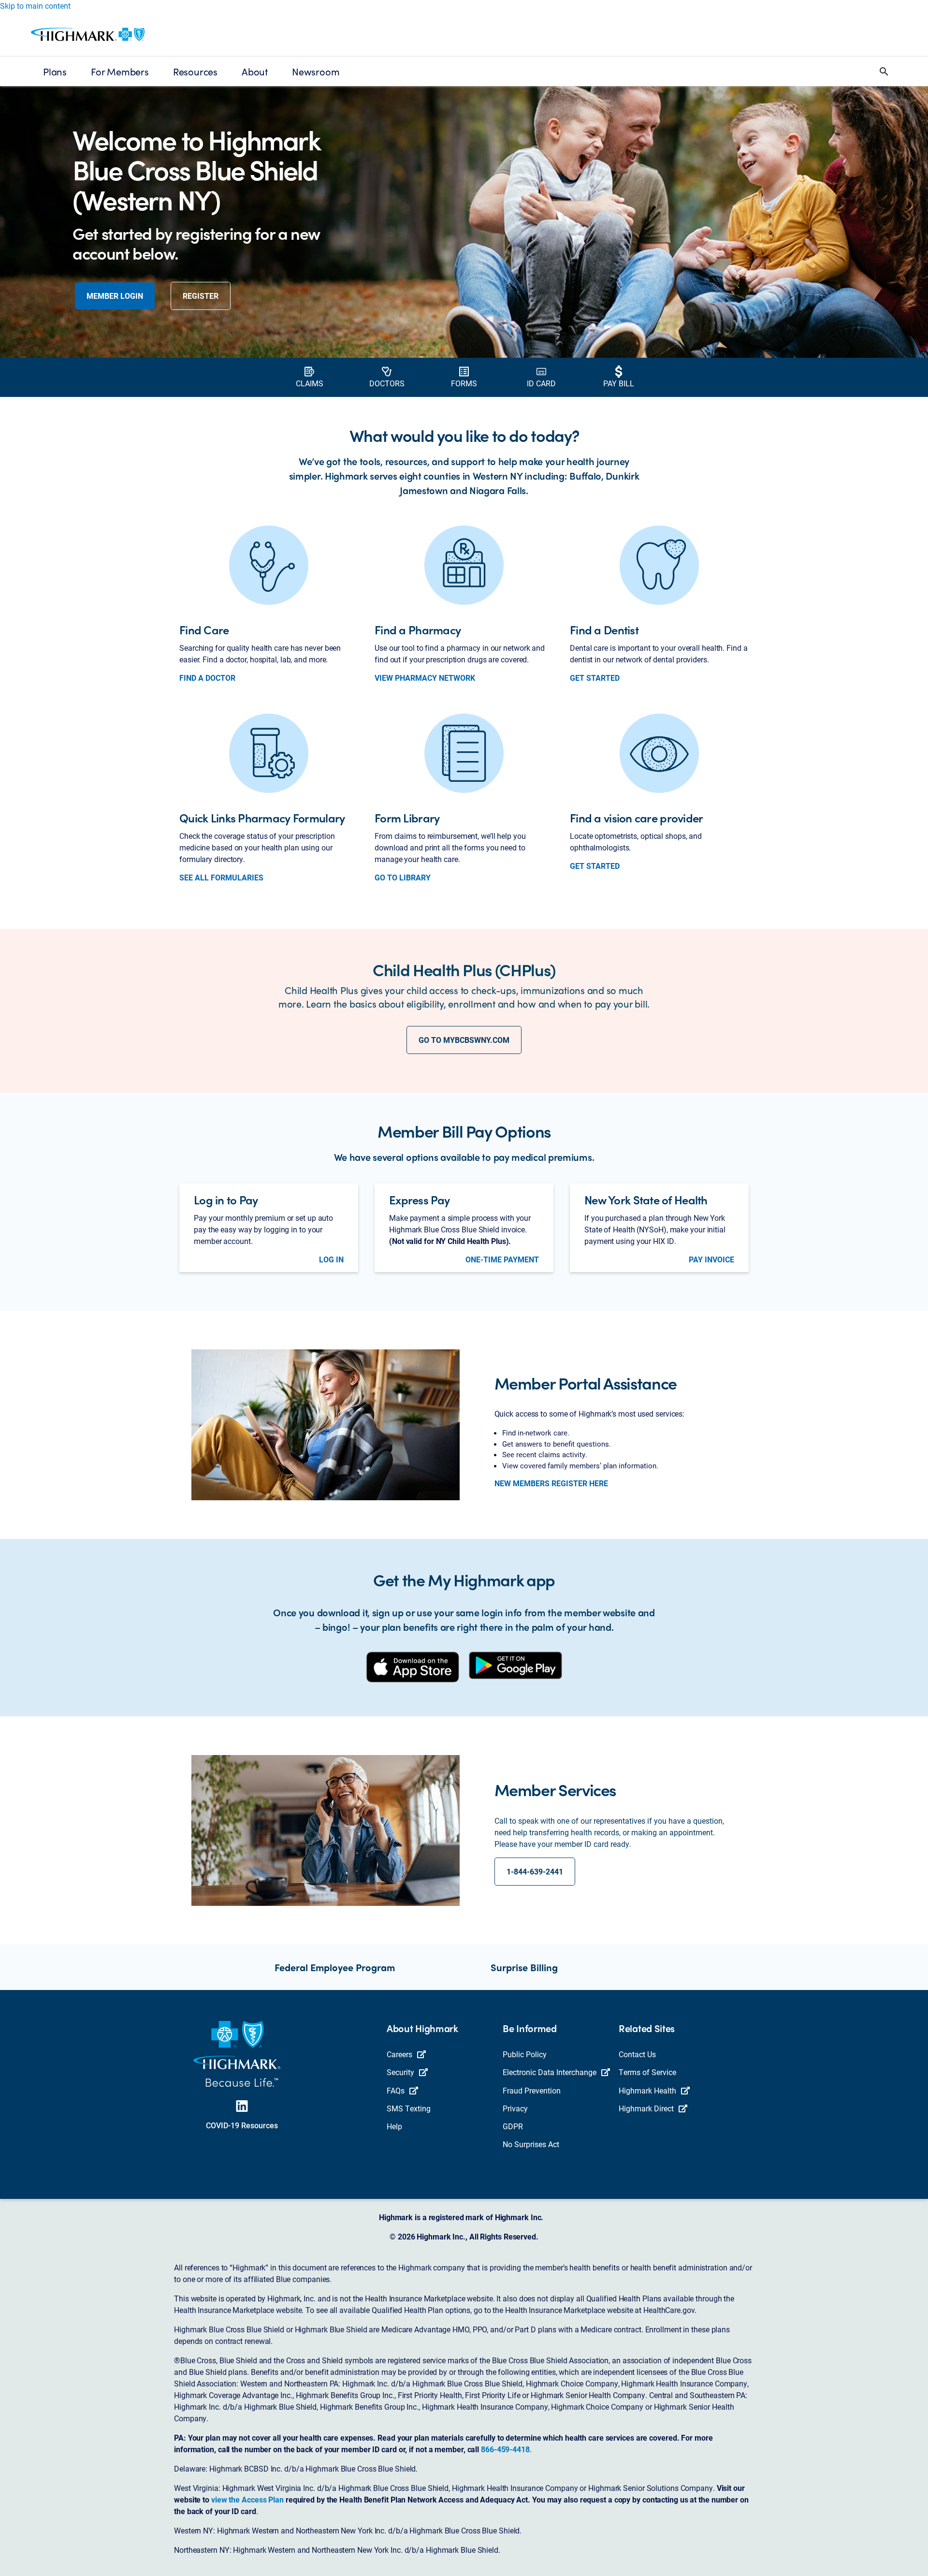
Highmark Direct (646, 2108)
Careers (399, 2054)
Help (394, 2126)
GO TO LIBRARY (403, 878)
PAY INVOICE (711, 1259)
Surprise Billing (524, 1967)
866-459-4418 (505, 2449)
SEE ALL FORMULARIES (221, 878)
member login (115, 296)
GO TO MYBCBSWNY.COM (464, 1040)
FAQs (396, 2090)
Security (400, 2072)
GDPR (513, 2126)
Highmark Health (647, 2090)
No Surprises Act (531, 2144)
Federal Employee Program (335, 1967)
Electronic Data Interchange (550, 2072)
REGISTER (201, 296)
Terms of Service (647, 2072)
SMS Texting (409, 2108)
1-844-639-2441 (535, 1871)
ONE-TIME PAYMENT (502, 1259)
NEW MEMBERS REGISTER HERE (551, 1483)
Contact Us (637, 2054)
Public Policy (525, 2054)
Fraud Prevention (532, 2090)
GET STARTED (595, 678)
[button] (884, 72)
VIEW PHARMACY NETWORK (425, 678)
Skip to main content (35, 6)
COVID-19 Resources (242, 2125)
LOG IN (331, 1259)
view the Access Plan (247, 2499)
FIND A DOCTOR (207, 678)
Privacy (515, 2108)
